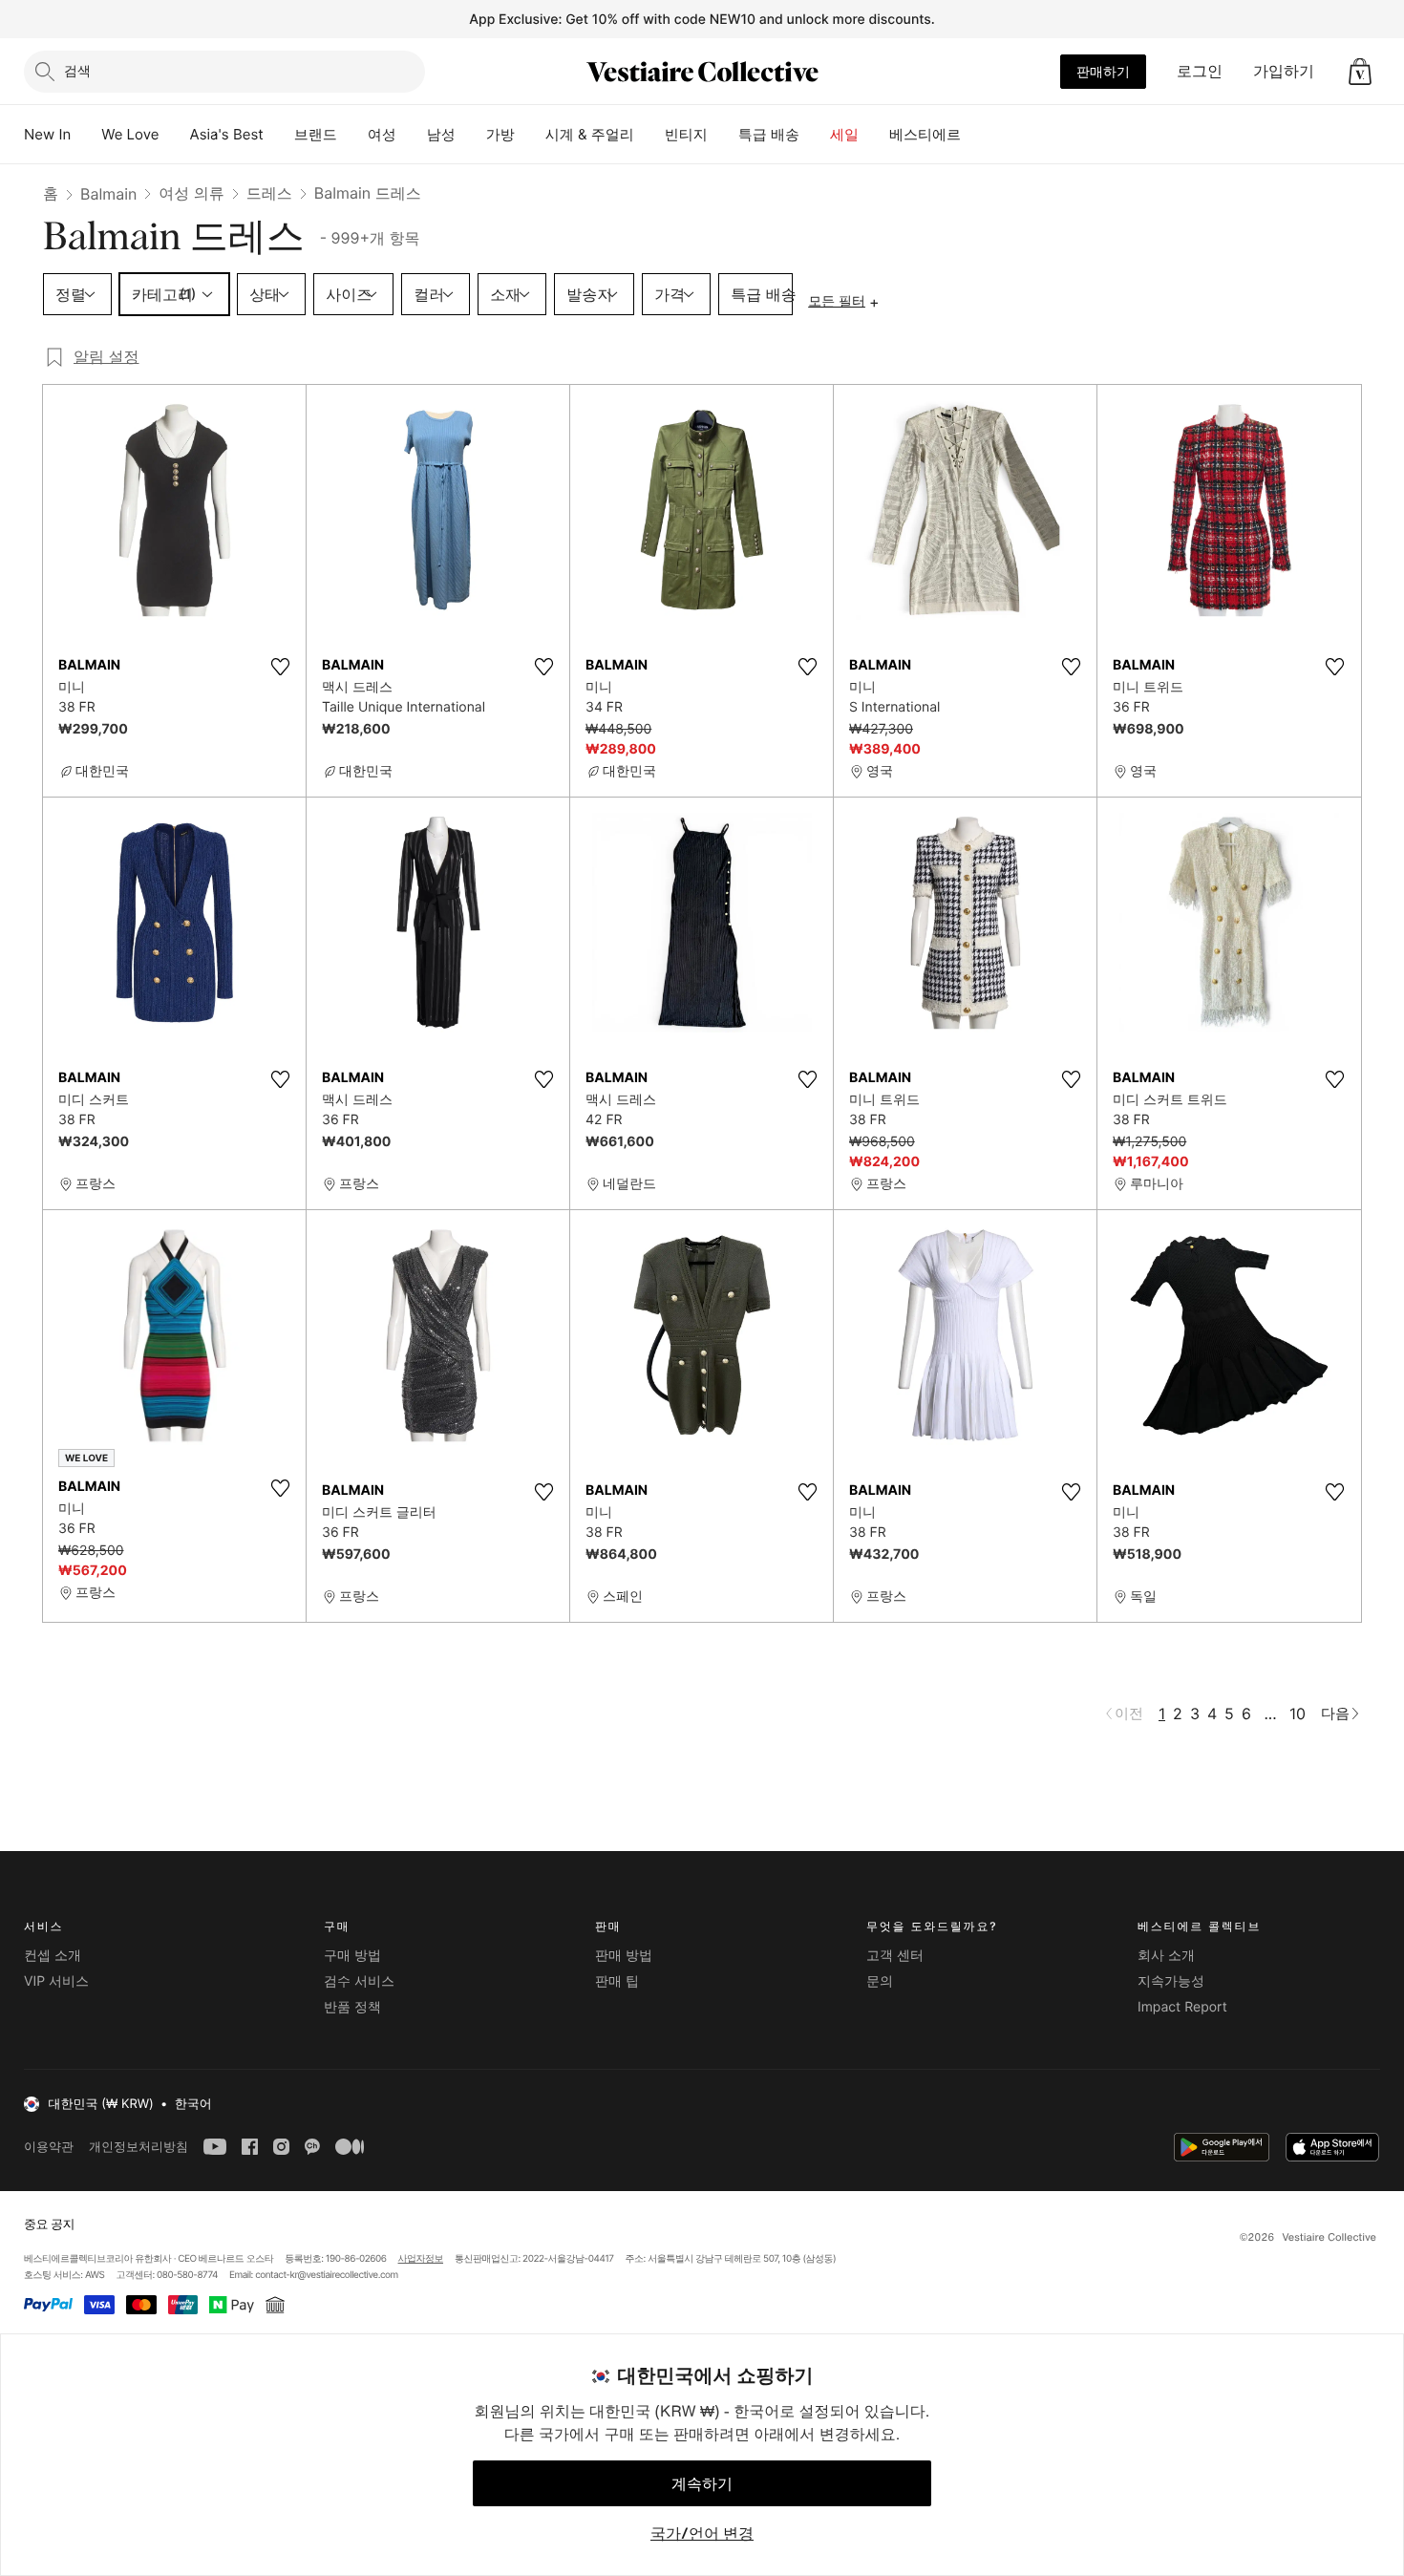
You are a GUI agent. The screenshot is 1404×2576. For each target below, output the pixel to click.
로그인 (1200, 71)
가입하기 (1284, 71)
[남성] (471, 135)
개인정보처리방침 (138, 2147)
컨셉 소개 (53, 1956)
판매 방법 (624, 1956)
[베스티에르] (976, 135)
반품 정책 (352, 2007)
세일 (844, 134)
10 (1298, 1714)
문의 (880, 1981)
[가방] (530, 135)
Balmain (108, 194)
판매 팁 (617, 1981)
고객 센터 (895, 1956)
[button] (1360, 72)
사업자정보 (421, 2259)
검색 (77, 70)
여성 (382, 134)
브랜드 (316, 134)
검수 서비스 (359, 1981)
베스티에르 (925, 134)
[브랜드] (352, 135)
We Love (130, 134)
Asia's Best (227, 134)
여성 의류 (191, 193)
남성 (441, 134)
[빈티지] (723, 135)
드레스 (269, 193)
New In (47, 134)
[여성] (412, 135)
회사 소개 (1166, 1956)
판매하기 (1103, 71)
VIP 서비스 (56, 1981)
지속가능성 (1171, 1981)
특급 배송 (769, 134)
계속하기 (702, 2483)
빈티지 (686, 134)
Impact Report (1182, 2007)
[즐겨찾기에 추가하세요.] (280, 667)
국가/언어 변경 (702, 2533)
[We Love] (175, 135)
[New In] (86, 135)
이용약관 (49, 2147)
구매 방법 (352, 1956)
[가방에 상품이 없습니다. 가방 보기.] (1360, 72)
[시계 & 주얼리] (649, 135)
